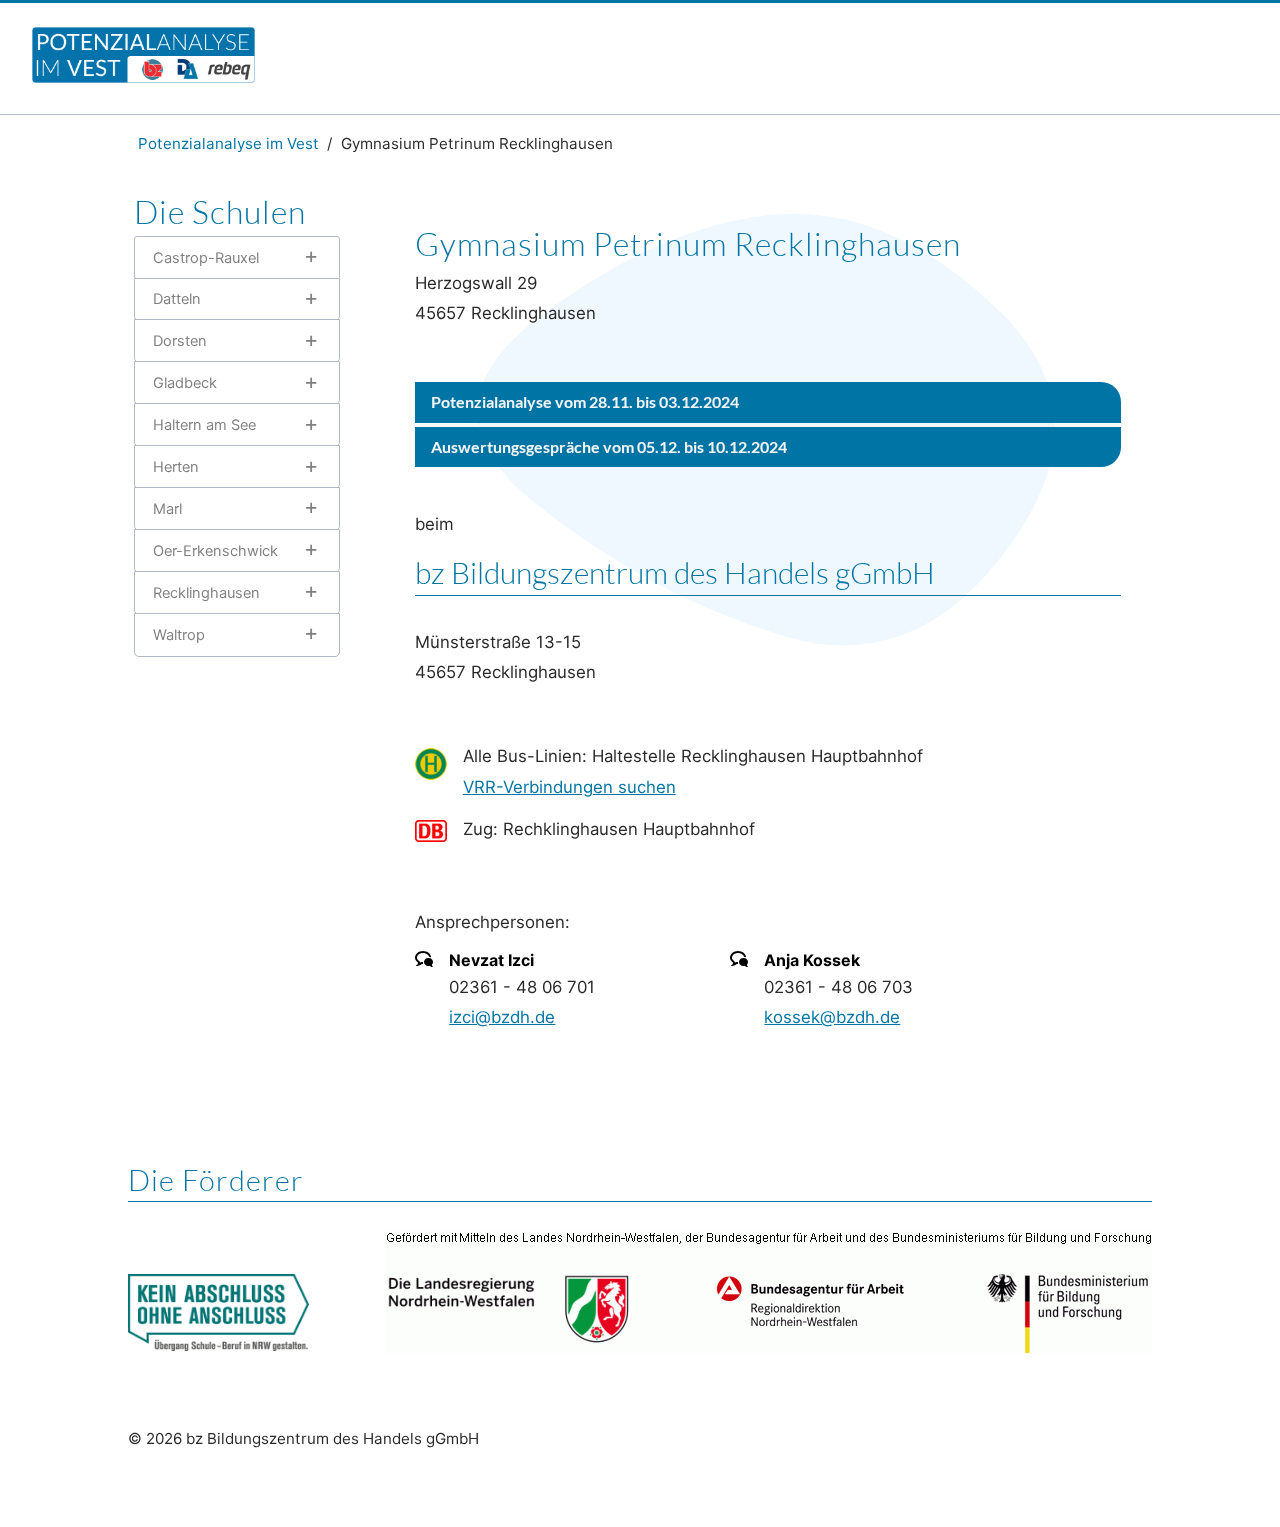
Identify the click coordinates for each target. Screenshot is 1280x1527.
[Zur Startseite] (143, 77)
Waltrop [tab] (179, 635)
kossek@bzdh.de (832, 1017)
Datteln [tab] (177, 299)
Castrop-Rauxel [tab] (206, 258)
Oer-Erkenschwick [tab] (215, 551)
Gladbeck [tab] (185, 383)
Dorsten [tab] (180, 341)
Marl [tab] (167, 509)
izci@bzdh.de (502, 1017)
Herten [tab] (176, 467)
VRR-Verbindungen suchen (569, 787)
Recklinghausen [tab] (206, 593)
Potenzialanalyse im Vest (228, 143)
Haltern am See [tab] (204, 425)
